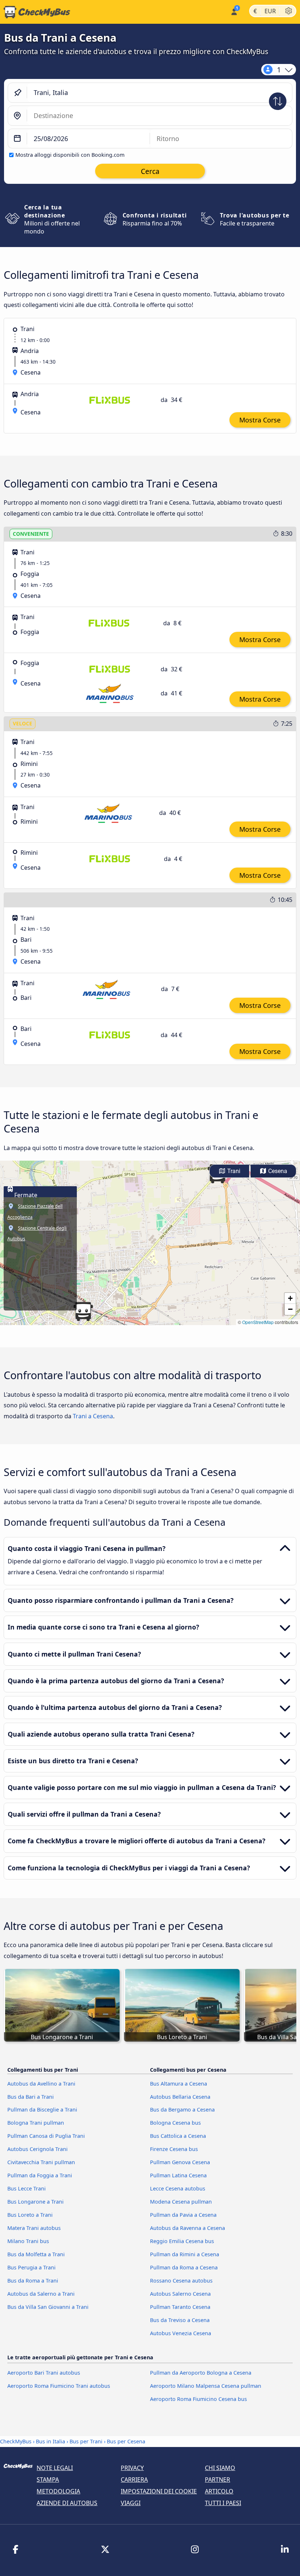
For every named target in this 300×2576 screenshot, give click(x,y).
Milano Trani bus (28, 2241)
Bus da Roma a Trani (33, 2281)
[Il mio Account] (234, 11)
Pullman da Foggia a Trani (40, 2175)
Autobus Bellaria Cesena (180, 2097)
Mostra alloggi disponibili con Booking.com (70, 155)
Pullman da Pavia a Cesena (183, 2215)
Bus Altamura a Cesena (179, 2084)
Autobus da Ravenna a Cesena (187, 2228)
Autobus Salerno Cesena (180, 2294)
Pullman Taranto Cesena (180, 2307)
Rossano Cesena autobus (181, 2281)
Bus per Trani (86, 2441)
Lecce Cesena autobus (178, 2188)
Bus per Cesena (126, 2441)
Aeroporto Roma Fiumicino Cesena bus (198, 2399)
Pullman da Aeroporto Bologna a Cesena (201, 2373)
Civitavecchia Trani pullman (41, 2162)
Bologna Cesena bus (175, 2123)
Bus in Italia (50, 2441)
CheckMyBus (16, 2441)
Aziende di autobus (67, 2503)
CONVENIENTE (31, 534)
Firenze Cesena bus (174, 2149)
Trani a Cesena (93, 1416)
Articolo (219, 2491)
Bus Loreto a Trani (30, 2215)
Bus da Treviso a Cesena (180, 2320)
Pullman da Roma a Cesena (184, 2267)
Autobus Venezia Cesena (181, 2333)
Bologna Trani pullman (36, 2123)
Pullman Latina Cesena (178, 2175)
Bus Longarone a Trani (35, 2202)
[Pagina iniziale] (35, 12)
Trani (233, 1171)
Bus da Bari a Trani (31, 2097)
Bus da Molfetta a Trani (36, 2254)
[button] (83, 1312)
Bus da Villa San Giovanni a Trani (48, 2307)
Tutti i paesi (223, 2503)
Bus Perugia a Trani (31, 2267)
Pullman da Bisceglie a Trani (42, 2110)
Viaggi (131, 2503)
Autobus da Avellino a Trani (41, 2084)
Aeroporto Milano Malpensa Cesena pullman (206, 2386)
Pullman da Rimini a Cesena (185, 2254)
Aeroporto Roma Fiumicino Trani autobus (59, 2386)
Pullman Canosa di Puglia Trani (46, 2136)
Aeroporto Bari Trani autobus (44, 2373)
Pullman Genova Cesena (180, 2162)
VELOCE (22, 723)
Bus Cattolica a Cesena (178, 2136)
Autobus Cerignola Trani (37, 2149)
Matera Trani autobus (34, 2228)
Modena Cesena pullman (181, 2202)
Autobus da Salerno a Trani (41, 2294)
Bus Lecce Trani (27, 2188)
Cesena (277, 1171)
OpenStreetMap (258, 1322)
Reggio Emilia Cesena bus (182, 2241)
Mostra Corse (260, 420)
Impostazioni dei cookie (159, 2491)
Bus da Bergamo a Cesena (182, 2110)
